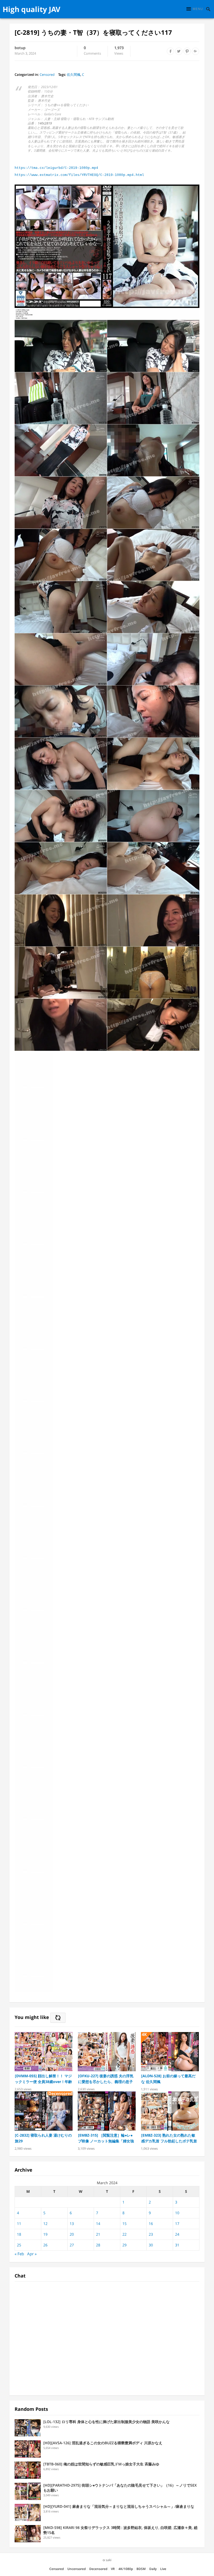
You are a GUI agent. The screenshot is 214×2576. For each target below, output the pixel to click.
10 (177, 2213)
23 (151, 2234)
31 (177, 2245)
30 (151, 2245)
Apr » (32, 2254)
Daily (153, 2569)
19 (45, 2234)
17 (177, 2224)
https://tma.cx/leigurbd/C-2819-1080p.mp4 (56, 168)
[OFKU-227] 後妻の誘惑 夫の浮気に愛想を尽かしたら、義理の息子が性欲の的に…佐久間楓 (106, 2079)
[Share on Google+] (195, 51)
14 (98, 2224)
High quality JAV (31, 9)
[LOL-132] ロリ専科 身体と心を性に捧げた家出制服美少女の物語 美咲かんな (106, 2422)
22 (124, 2234)
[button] (195, 9)
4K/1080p (126, 2569)
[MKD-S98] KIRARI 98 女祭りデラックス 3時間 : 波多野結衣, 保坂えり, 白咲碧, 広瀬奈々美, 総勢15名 (120, 2530)
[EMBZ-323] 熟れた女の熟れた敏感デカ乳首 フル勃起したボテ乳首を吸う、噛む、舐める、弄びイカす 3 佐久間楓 (169, 2138)
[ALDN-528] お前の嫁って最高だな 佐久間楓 (168, 2079)
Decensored (98, 2569)
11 (19, 2224)
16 (151, 2224)
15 (124, 2224)
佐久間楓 (74, 74)
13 (72, 2224)
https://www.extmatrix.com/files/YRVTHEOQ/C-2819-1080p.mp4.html (79, 175)
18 (19, 2234)
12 (45, 2224)
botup (20, 48)
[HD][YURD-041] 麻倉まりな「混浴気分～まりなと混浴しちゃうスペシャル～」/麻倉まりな (119, 2506)
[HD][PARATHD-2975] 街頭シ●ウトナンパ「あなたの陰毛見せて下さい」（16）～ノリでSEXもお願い (120, 2488)
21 (98, 2234)
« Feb (19, 2254)
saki (109, 2560)
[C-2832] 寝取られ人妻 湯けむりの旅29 (43, 2138)
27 (72, 2245)
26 (45, 2245)
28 (98, 2245)
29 (124, 2245)
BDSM (141, 2569)
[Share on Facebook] (170, 51)
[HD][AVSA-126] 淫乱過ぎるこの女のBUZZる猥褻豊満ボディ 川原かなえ (103, 2443)
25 (19, 2245)
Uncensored (76, 2569)
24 (177, 2234)
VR (113, 2569)
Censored (47, 74)
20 (72, 2234)
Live (163, 2569)
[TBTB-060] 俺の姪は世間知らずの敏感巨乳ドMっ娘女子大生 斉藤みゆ (101, 2464)
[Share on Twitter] (179, 51)
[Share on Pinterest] (187, 51)
